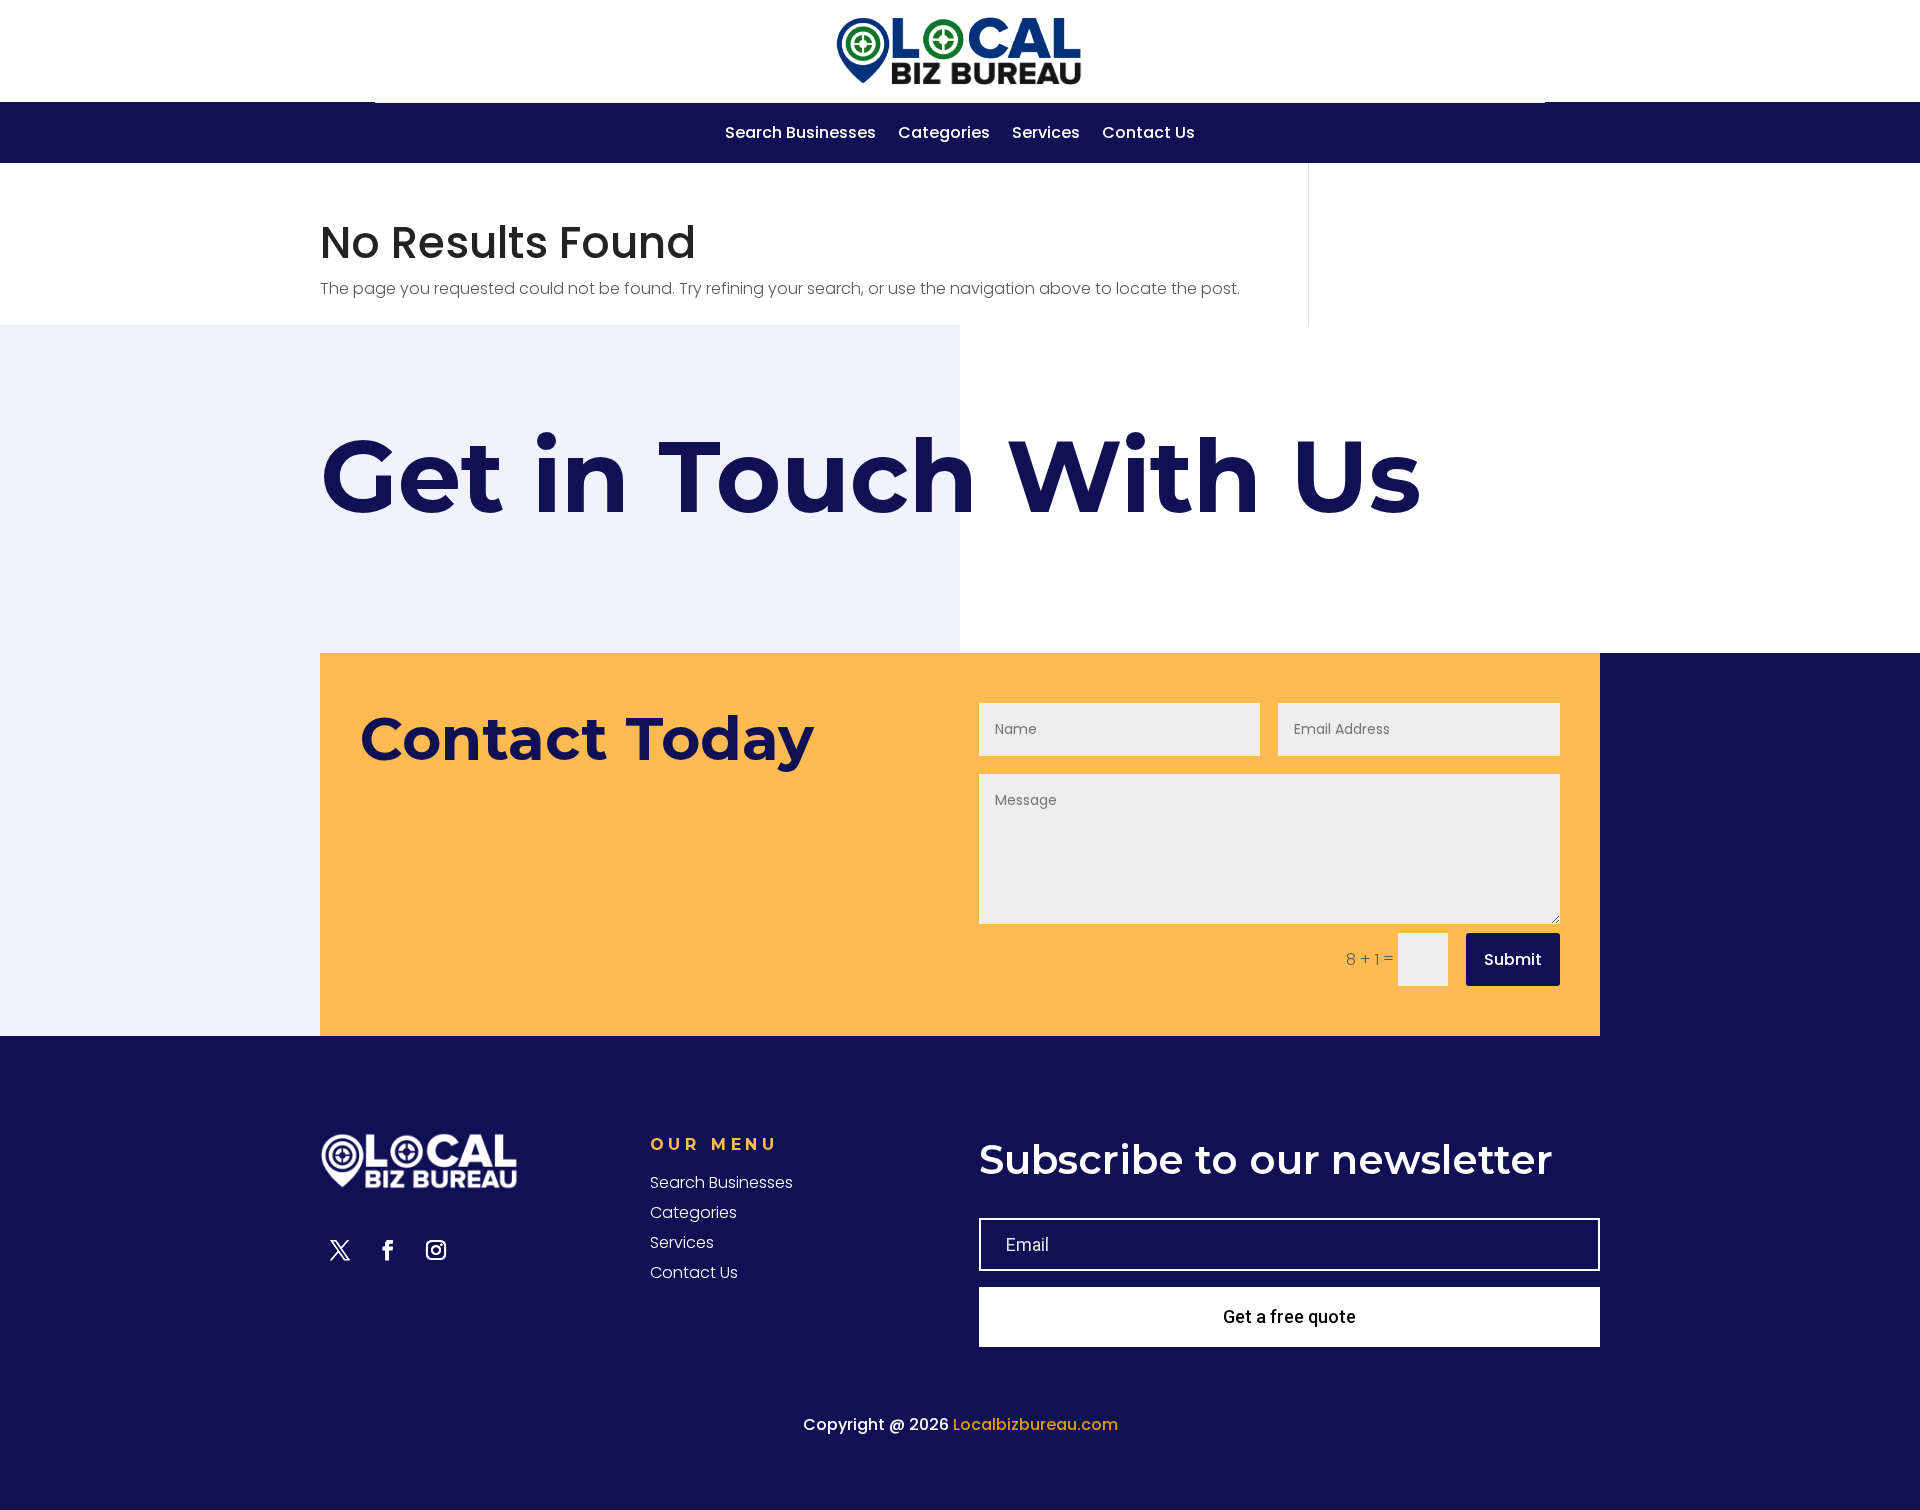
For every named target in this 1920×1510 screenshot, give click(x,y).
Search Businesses (800, 135)
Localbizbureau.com (1035, 1424)
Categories (944, 135)
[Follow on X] (340, 1250)
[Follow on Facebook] (388, 1250)
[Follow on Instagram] (436, 1250)
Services (1046, 135)
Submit (1513, 959)
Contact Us (1148, 135)
